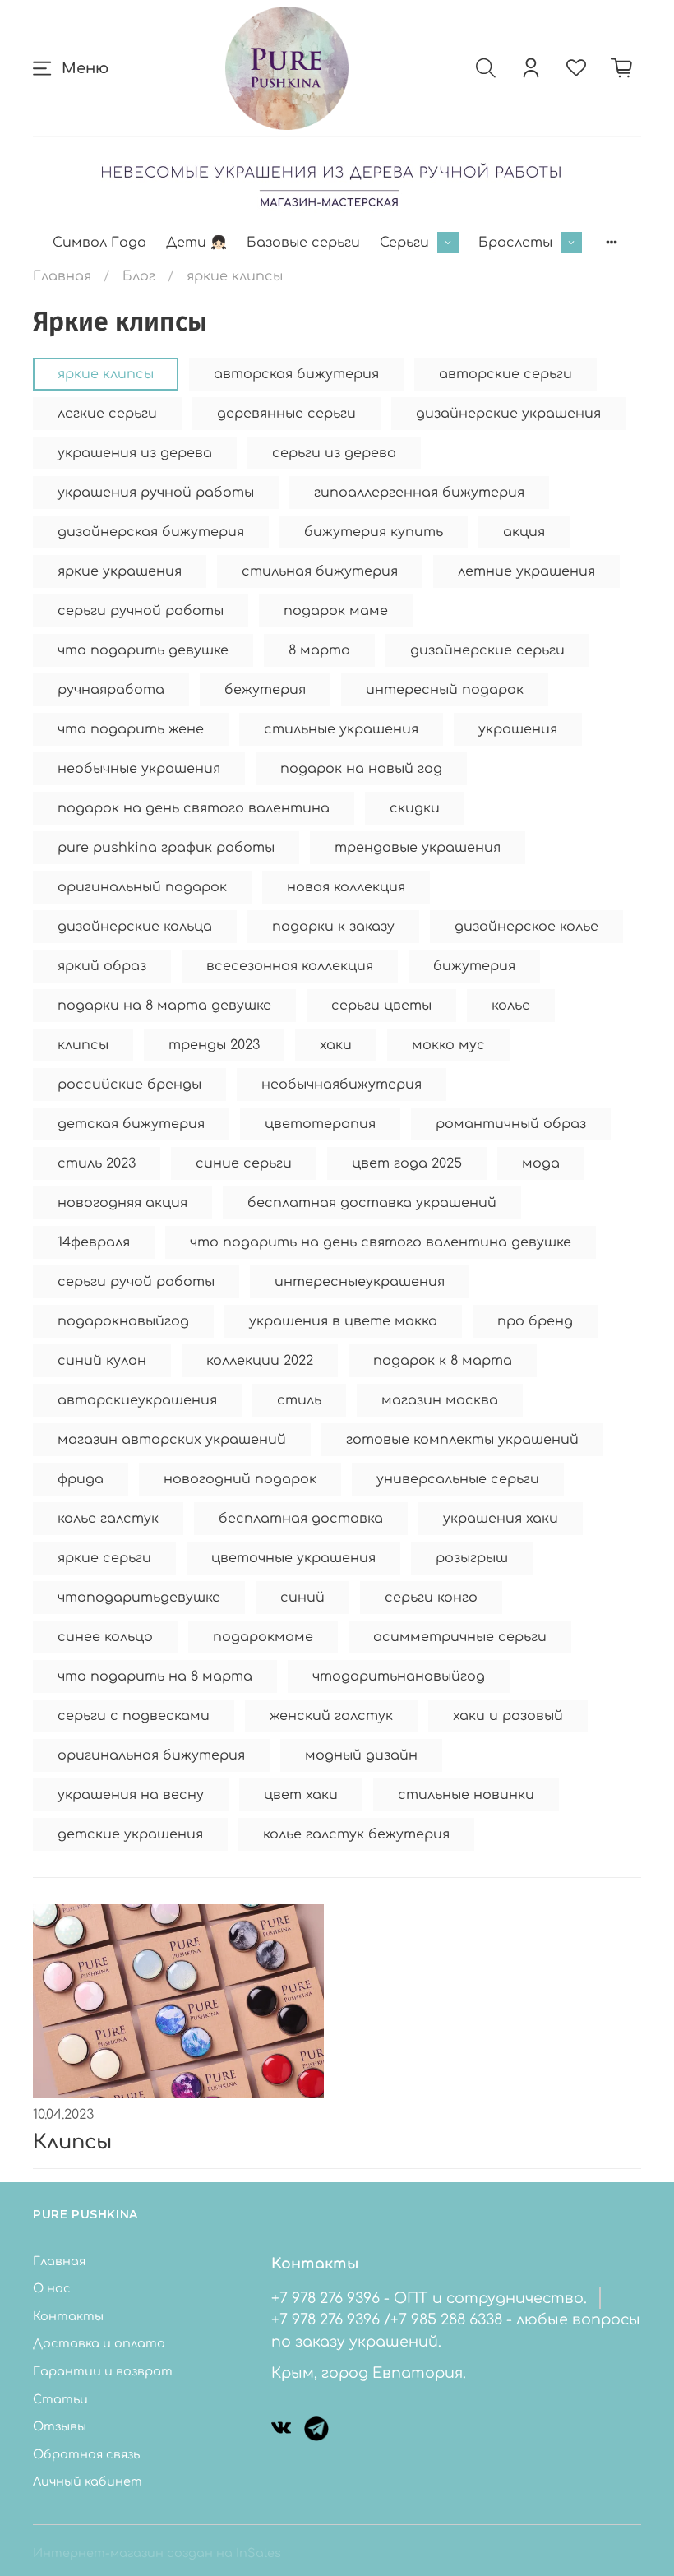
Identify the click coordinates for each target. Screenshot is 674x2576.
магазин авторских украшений (172, 1440)
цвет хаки (301, 1795)
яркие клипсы (106, 374)
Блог (139, 276)
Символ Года (99, 243)
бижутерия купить (374, 532)
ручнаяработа (111, 690)
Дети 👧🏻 (196, 243)
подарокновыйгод (123, 1321)
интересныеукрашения (360, 1282)
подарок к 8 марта (443, 1361)
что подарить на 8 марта (155, 1676)
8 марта (319, 650)
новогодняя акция (122, 1203)
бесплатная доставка (301, 1519)
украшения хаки (501, 1519)
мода (541, 1163)
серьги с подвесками (134, 1716)
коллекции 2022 (260, 1361)
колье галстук (108, 1519)
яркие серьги (104, 1558)
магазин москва (440, 1400)
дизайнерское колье (526, 927)
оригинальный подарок (142, 887)
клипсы (83, 1045)
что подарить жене (131, 729)
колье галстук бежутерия (356, 1834)
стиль (299, 1400)
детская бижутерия (131, 1124)
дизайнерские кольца (135, 927)
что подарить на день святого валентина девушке (381, 1242)
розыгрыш (472, 1558)
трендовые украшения (418, 848)
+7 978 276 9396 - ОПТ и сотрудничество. (429, 2298)
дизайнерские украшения (508, 414)
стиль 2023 (97, 1163)
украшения (518, 729)
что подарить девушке (143, 650)
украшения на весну (131, 1795)
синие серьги (244, 1163)
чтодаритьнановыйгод (399, 1676)
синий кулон (102, 1361)
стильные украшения (341, 729)
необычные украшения (139, 769)
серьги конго (431, 1598)
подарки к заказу (333, 927)
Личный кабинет (88, 2481)
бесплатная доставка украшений (372, 1203)
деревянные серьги (286, 414)
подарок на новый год (361, 769)
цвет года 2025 (407, 1163)
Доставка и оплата (99, 2343)
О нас (52, 2288)
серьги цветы (381, 1006)
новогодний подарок (240, 1479)
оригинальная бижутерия (151, 1755)
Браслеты (515, 243)
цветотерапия (320, 1124)
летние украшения (526, 571)
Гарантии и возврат (103, 2371)
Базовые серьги (303, 243)
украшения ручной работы (156, 493)
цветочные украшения (293, 1558)
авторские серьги (505, 374)
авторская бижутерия (296, 374)
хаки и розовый (508, 1716)
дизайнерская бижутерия (151, 532)
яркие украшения (120, 571)
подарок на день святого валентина (194, 808)
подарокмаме (263, 1637)
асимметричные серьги (460, 1637)
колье (511, 1006)
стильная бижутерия (320, 571)
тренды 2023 (214, 1045)
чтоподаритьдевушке (139, 1598)
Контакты (68, 2316)
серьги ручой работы (136, 1282)
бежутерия (265, 690)
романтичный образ (511, 1124)
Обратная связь (86, 2454)
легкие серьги (107, 414)
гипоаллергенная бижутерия (419, 493)
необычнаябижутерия (342, 1085)
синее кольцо (105, 1637)
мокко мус (448, 1045)
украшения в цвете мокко (343, 1321)
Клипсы (72, 2142)
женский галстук (331, 1716)
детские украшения (130, 1834)
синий (302, 1598)
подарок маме (336, 611)
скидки (415, 808)
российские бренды (129, 1085)
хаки (336, 1045)
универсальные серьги (458, 1479)
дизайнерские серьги (487, 650)
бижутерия (474, 966)
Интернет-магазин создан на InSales (157, 2553)
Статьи (60, 2399)
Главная (62, 276)
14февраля (94, 1242)
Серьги (404, 243)
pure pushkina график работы (166, 848)
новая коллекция (346, 887)
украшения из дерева (135, 453)
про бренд (535, 1321)
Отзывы (60, 2426)
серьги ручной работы (141, 611)
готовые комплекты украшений (462, 1440)
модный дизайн (361, 1755)
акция (524, 532)
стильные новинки (466, 1795)
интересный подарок (445, 690)
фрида (81, 1479)
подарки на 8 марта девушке (164, 1006)
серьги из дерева (334, 453)
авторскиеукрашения (137, 1400)
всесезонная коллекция (290, 966)
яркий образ (102, 966)
